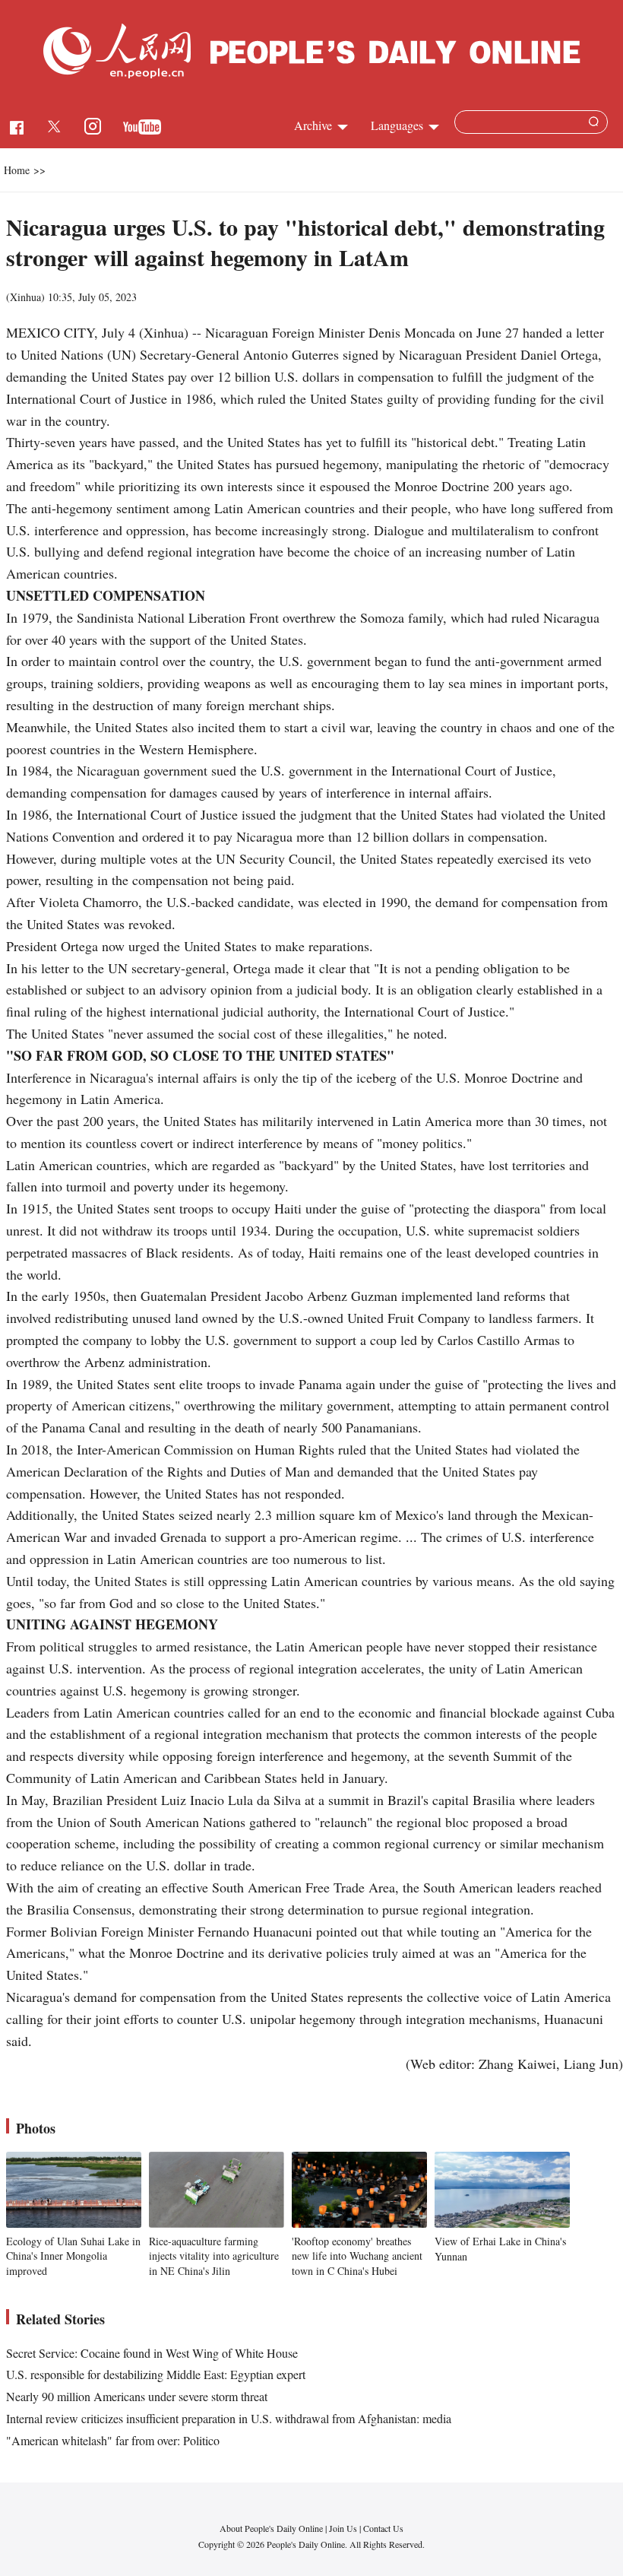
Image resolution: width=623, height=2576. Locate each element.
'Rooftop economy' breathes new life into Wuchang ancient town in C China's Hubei (357, 2256)
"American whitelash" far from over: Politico (113, 2440)
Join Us (344, 2528)
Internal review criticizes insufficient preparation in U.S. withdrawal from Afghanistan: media (229, 2418)
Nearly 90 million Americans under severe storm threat (137, 2396)
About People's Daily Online (271, 2528)
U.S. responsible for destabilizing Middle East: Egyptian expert (156, 2374)
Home (17, 170)
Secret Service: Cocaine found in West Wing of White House (152, 2353)
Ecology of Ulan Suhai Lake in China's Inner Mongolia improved (73, 2256)
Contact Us (383, 2528)
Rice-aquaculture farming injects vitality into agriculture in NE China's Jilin (214, 2256)
